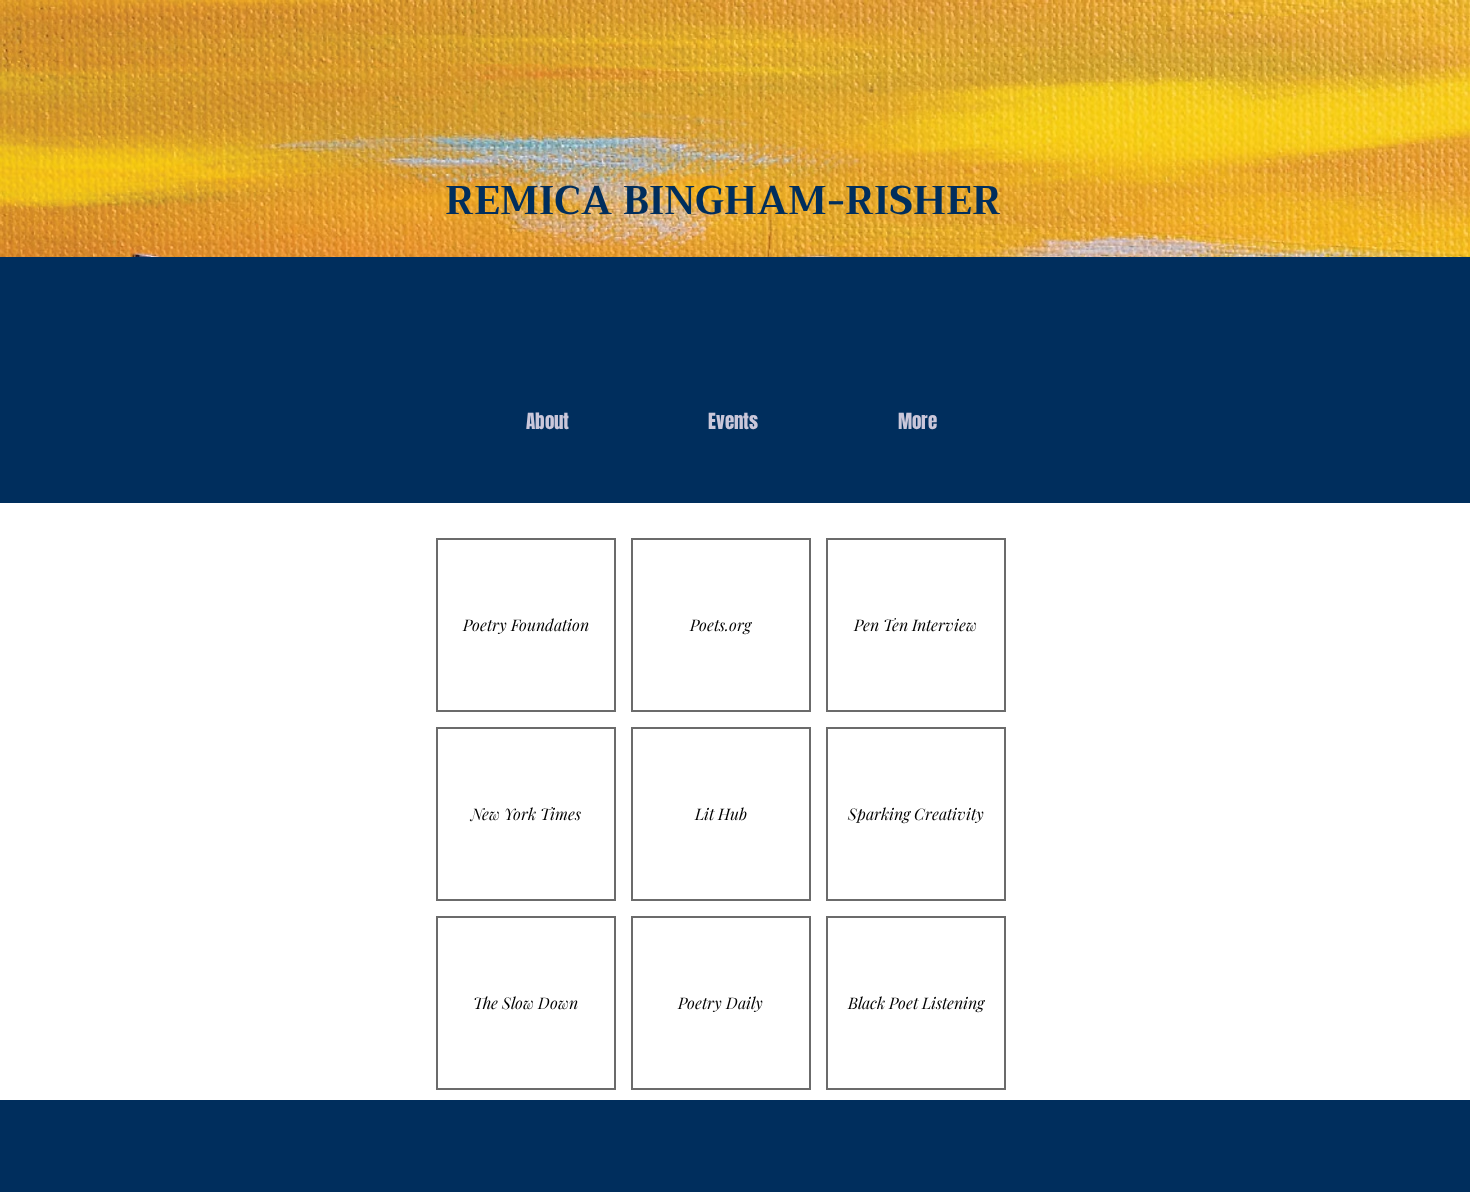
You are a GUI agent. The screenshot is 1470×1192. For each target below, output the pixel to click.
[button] (526, 625)
